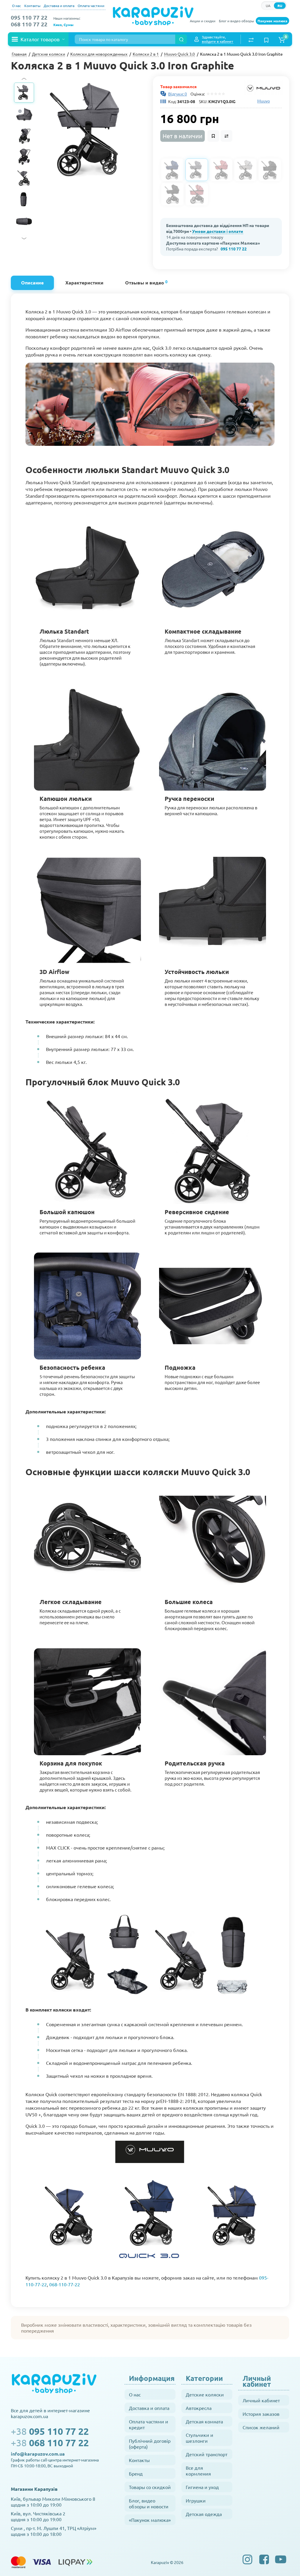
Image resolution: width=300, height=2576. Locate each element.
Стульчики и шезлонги (200, 2438)
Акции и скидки (203, 21)
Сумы (69, 25)
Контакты (32, 6)
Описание (32, 283)
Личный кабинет (261, 2400)
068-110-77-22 (65, 2284)
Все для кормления (198, 2471)
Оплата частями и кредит (149, 2424)
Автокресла (199, 2408)
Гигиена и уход (202, 2487)
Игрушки (196, 2500)
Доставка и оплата (59, 6)
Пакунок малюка (272, 21)
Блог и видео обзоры (236, 21)
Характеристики (84, 283)
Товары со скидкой (150, 2487)
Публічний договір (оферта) (150, 2444)
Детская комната (204, 2421)
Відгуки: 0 (178, 94)
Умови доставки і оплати (218, 231)
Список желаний (261, 2427)
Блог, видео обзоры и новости (149, 2503)
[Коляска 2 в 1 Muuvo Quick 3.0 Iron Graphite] (93, 130)
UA (268, 6)
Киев (58, 25)
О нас (17, 6)
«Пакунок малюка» (150, 2520)
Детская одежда (204, 2514)
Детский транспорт (207, 2454)
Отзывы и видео (146, 282)
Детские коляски (205, 2394)
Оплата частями (91, 6)
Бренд (136, 2473)
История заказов (261, 2414)
